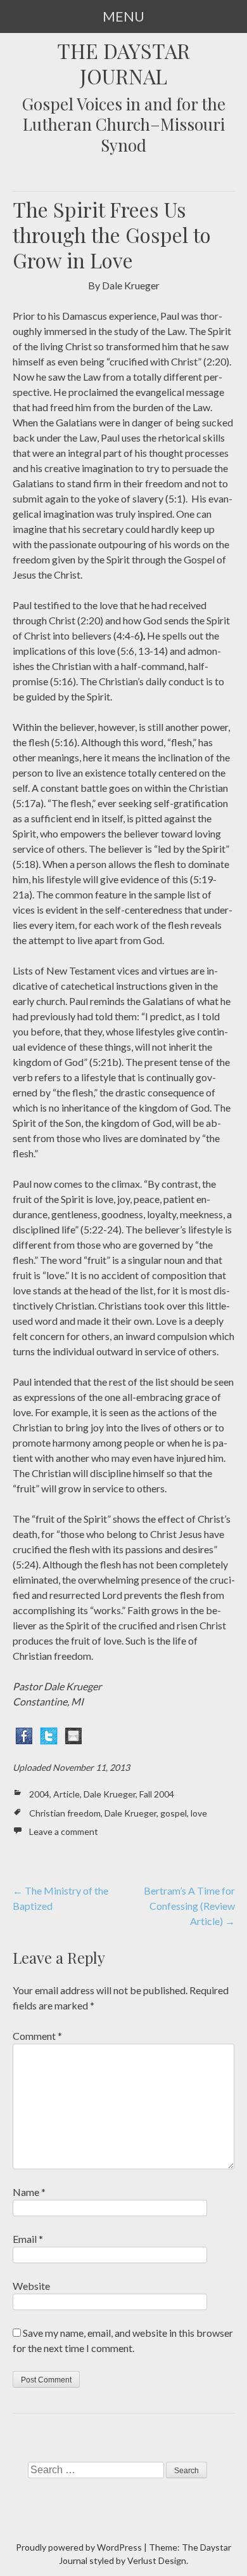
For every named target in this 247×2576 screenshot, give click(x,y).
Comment (37, 2036)
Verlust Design (157, 2560)
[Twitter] (49, 1734)
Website (31, 2286)
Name (29, 2192)
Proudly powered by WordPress (79, 2547)
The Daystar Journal (123, 63)
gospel (174, 1813)
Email (28, 2239)
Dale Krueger (110, 1794)
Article (66, 1794)
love (199, 1813)
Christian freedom (65, 1813)
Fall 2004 (157, 1794)
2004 (39, 1794)
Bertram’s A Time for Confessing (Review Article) (189, 1906)
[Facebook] (24, 1734)
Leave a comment (64, 1831)
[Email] (73, 1734)
